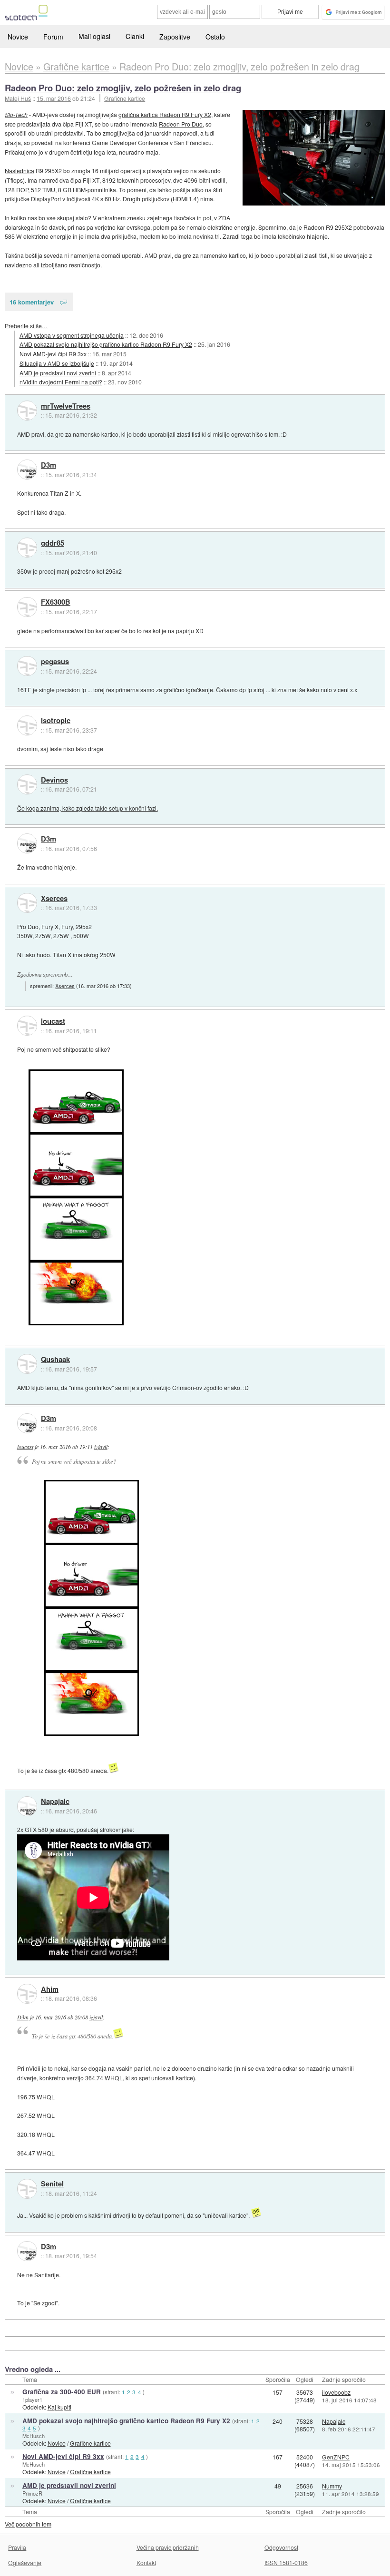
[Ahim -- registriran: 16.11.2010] (27, 1994)
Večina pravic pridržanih (168, 2547)
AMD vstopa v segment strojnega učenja (72, 335)
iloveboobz (336, 2392)
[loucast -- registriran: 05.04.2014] (27, 1026)
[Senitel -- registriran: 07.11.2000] (27, 2189)
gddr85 (53, 543)
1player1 (32, 2400)
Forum (53, 37)
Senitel (52, 2184)
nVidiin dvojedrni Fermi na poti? (61, 382)
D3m (49, 465)
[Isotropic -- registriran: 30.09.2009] (27, 725)
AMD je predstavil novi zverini (58, 373)
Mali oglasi (94, 36)
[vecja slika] (314, 158)
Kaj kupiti (59, 2407)
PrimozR (32, 2493)
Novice (18, 37)
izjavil (101, 1447)
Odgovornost (281, 2547)
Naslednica (19, 171)
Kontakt (146, 2562)
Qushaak (55, 1360)
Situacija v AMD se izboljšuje (57, 363)
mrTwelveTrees (66, 406)
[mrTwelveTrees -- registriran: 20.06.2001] (27, 411)
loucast (53, 1021)
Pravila (17, 2547)
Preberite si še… (26, 326)
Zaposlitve (175, 37)
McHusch (34, 2436)
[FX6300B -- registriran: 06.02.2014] (27, 607)
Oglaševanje (25, 2562)
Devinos (54, 780)
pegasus (55, 662)
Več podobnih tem (28, 2524)
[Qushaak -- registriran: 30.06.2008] (27, 1364)
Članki (135, 36)
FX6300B (56, 602)
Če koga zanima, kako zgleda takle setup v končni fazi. (88, 808)
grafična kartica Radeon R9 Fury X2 (165, 114)
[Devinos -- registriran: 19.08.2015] (27, 784)
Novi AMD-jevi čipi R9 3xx (53, 354)
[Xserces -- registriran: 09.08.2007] (27, 903)
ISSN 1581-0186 (286, 2562)
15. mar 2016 (54, 98)
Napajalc (55, 1802)
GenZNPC (336, 2457)
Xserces (54, 899)
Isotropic (56, 721)
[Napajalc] (27, 1806)
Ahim (50, 1989)
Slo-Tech (16, 114)
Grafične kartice (125, 98)
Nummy (332, 2486)
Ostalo (215, 37)
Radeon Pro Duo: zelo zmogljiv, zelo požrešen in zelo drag (123, 88)
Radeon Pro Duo (181, 124)
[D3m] (27, 470)
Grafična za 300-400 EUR (62, 2392)
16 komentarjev (32, 302)
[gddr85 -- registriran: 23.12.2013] (27, 548)
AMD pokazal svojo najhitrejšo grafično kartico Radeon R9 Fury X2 (106, 344)
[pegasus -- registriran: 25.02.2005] (27, 666)
